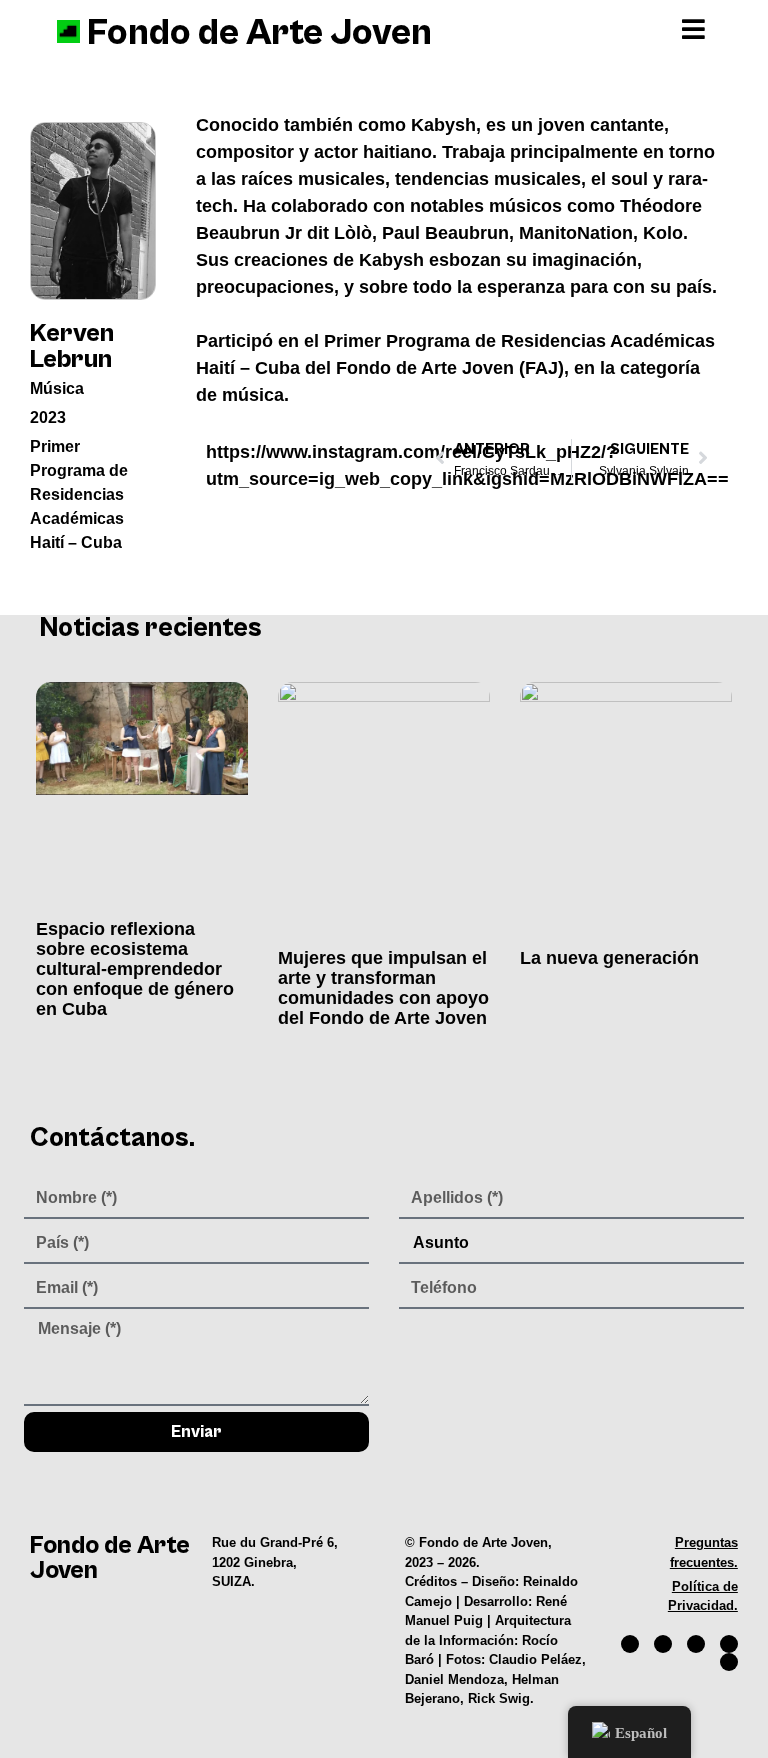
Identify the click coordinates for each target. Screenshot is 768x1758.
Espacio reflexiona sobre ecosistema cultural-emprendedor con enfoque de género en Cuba (135, 969)
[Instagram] (663, 1644)
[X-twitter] (696, 1644)
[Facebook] (630, 1644)
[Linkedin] (729, 1662)
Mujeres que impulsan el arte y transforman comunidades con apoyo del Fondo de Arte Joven (383, 988)
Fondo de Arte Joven (259, 33)
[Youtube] (729, 1644)
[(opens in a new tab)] (142, 795)
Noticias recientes (151, 628)
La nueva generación (609, 958)
